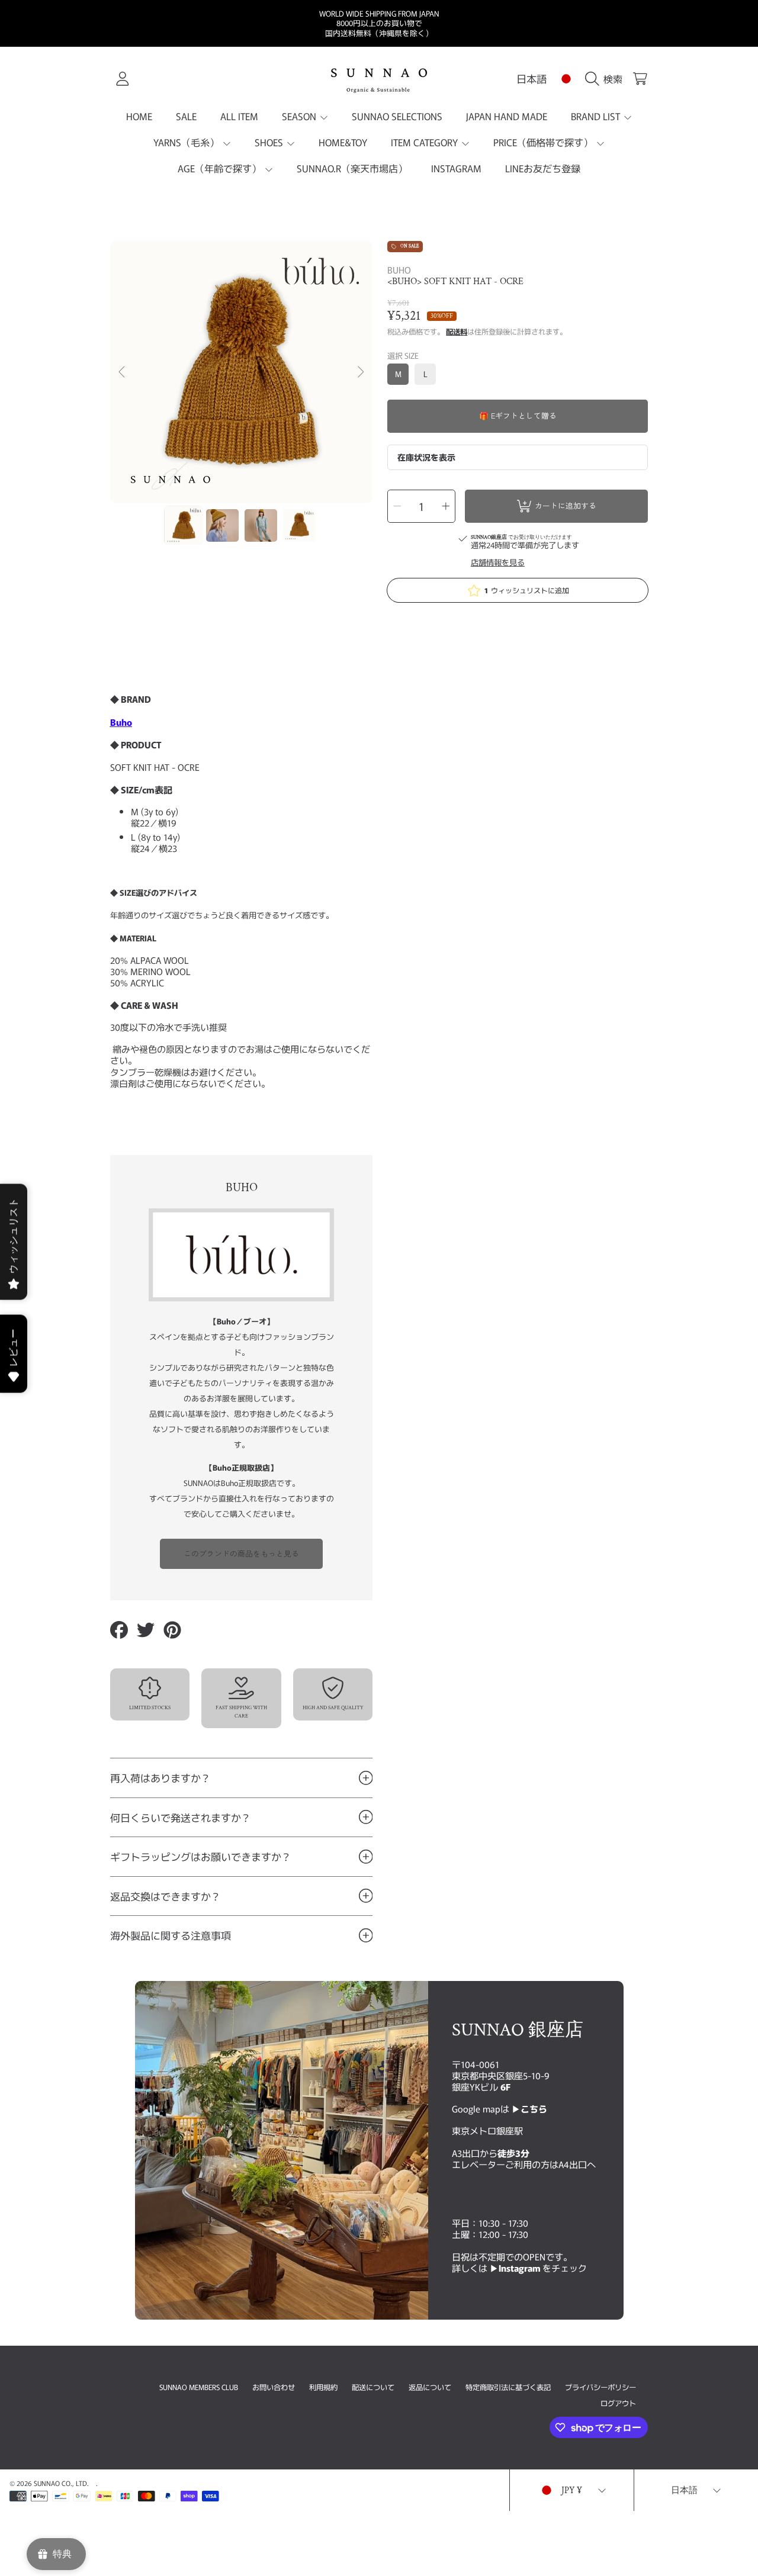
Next (360, 372)
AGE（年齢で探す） (221, 168)
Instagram (521, 2268)
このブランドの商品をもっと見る (241, 1553)
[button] (606, 79)
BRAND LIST (597, 116)
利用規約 (323, 2387)
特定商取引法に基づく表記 (508, 2387)
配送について (373, 2387)
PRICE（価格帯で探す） (544, 142)
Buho (121, 722)
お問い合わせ (274, 2387)
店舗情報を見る (498, 563)
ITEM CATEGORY (425, 142)
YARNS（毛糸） (187, 142)
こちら (534, 2108)
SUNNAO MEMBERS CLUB (199, 2387)
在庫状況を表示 (426, 457)
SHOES (270, 142)
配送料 (457, 332)
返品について (430, 2387)
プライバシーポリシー (600, 2387)
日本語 (531, 78)
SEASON (300, 116)
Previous (123, 372)
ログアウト (618, 2403)
